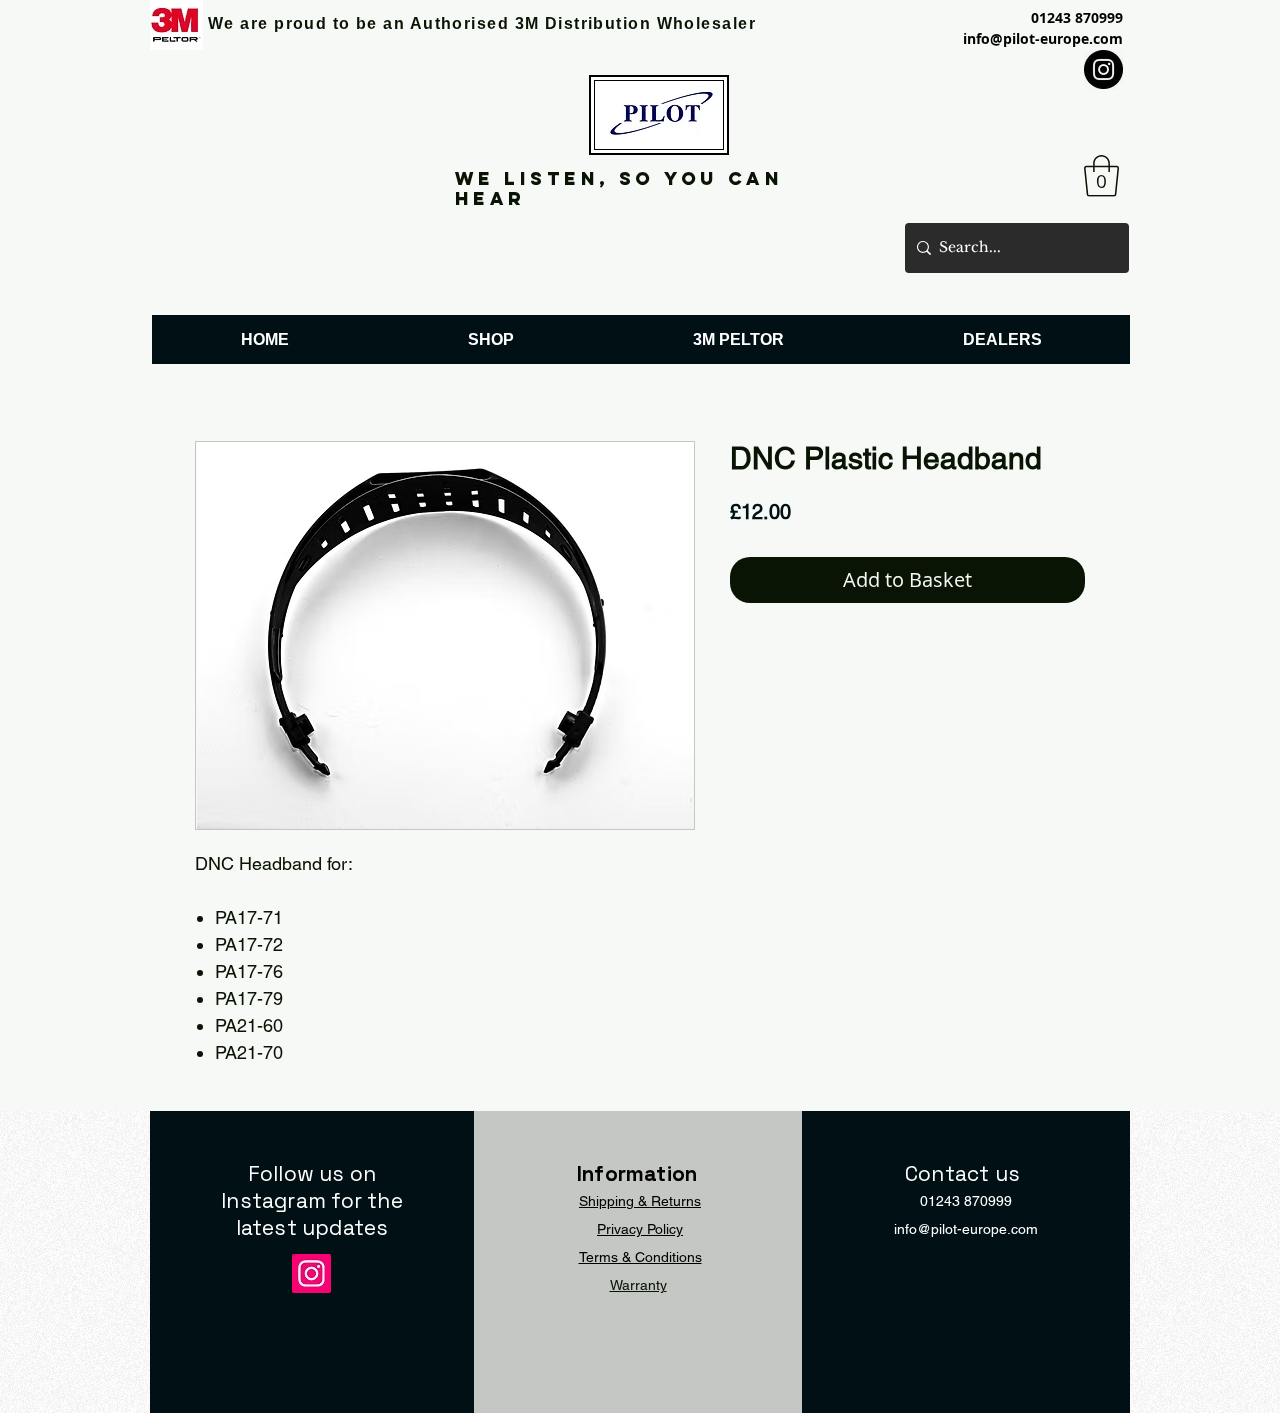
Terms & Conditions (640, 1257)
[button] (1101, 176)
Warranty (638, 1285)
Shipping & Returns (640, 1201)
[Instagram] (1103, 69)
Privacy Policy (640, 1229)
